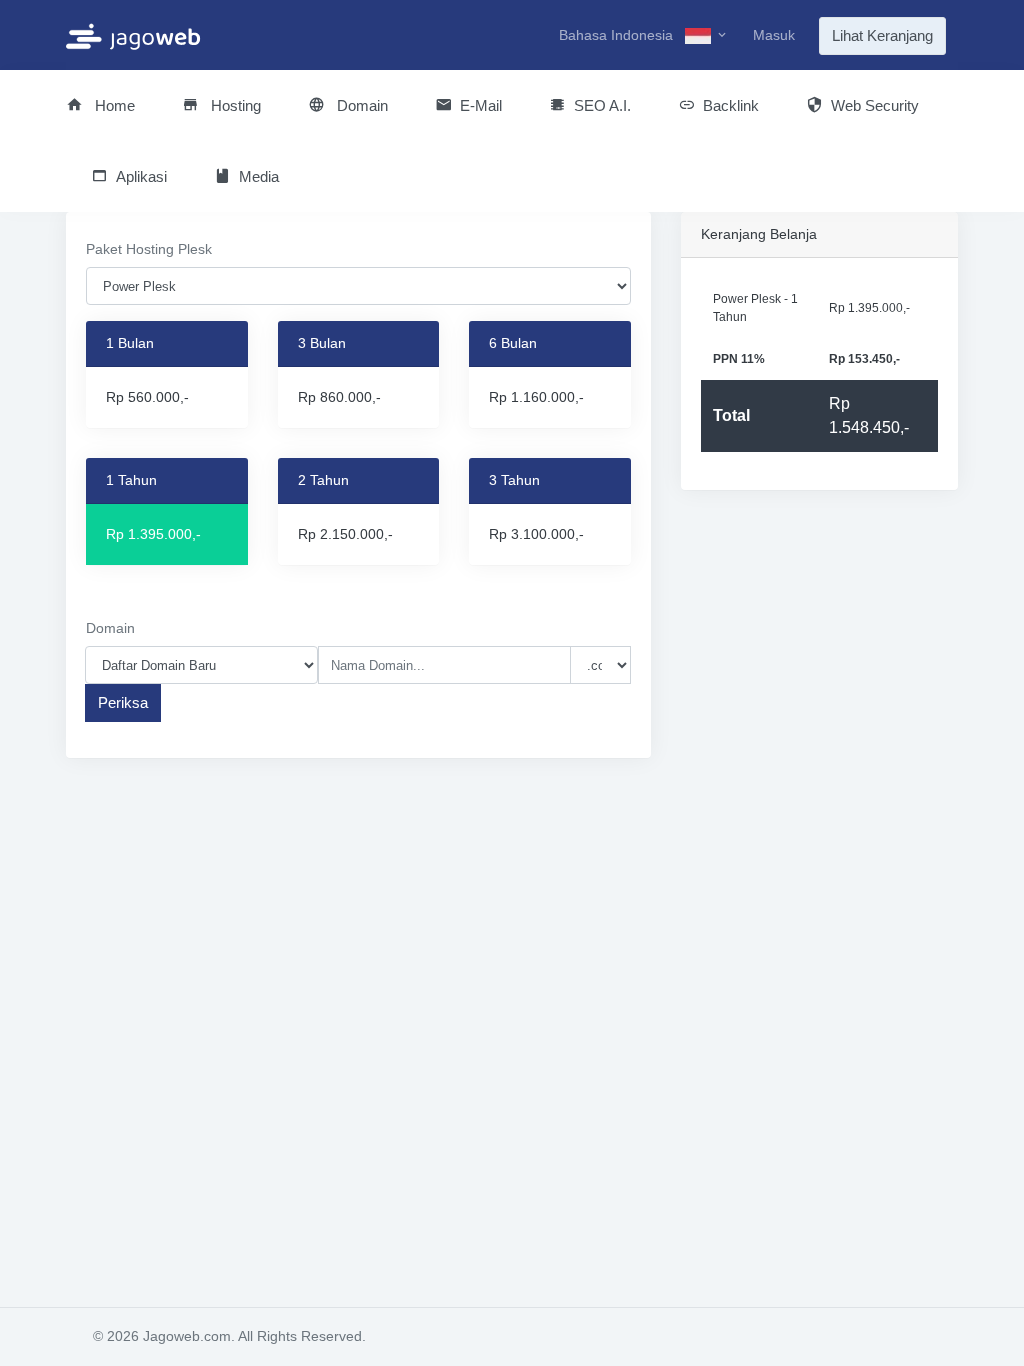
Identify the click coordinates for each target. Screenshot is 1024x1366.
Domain (360, 105)
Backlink (731, 105)
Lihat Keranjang (882, 35)
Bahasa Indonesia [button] (618, 35)
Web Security (875, 105)
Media (259, 176)
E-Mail (481, 105)
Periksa (123, 702)
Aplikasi (141, 176)
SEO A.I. (602, 105)
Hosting (234, 105)
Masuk (774, 35)
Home (113, 105)
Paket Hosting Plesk (149, 249)
